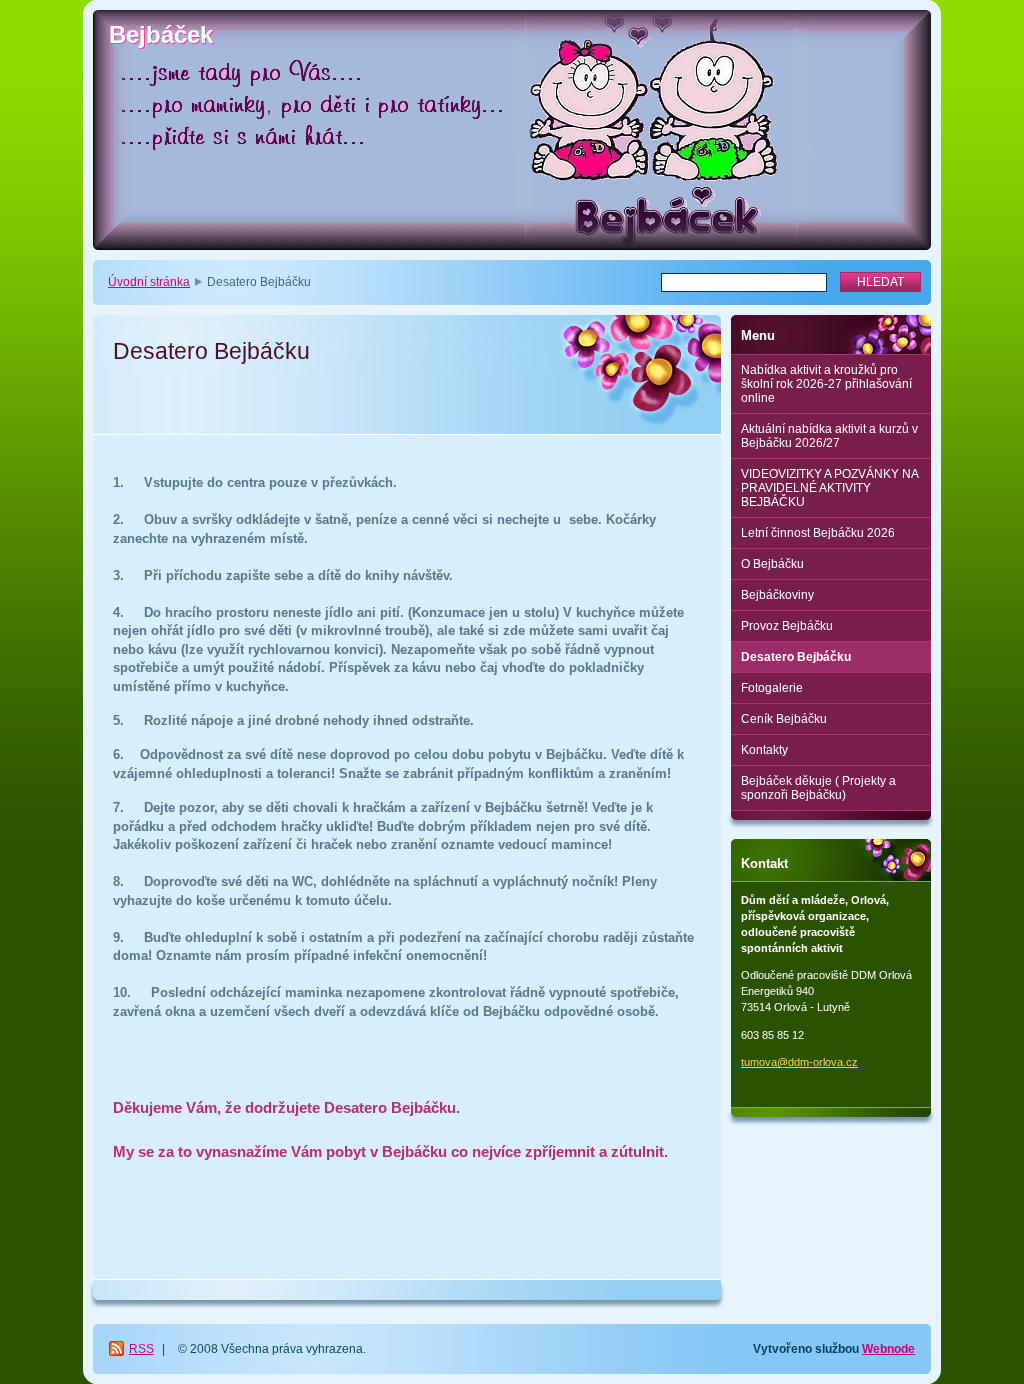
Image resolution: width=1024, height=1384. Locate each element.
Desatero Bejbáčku (796, 657)
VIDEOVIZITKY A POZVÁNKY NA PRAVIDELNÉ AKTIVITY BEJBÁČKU (830, 488)
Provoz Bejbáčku (787, 626)
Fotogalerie (772, 688)
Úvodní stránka (149, 282)
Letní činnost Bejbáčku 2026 (818, 533)
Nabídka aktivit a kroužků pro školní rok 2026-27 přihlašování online (826, 384)
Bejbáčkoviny (777, 595)
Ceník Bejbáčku (784, 719)
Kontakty (764, 750)
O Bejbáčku (772, 564)
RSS (141, 1349)
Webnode (888, 1349)
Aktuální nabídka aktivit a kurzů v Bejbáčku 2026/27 (829, 436)
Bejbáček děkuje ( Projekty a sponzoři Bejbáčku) (818, 788)
